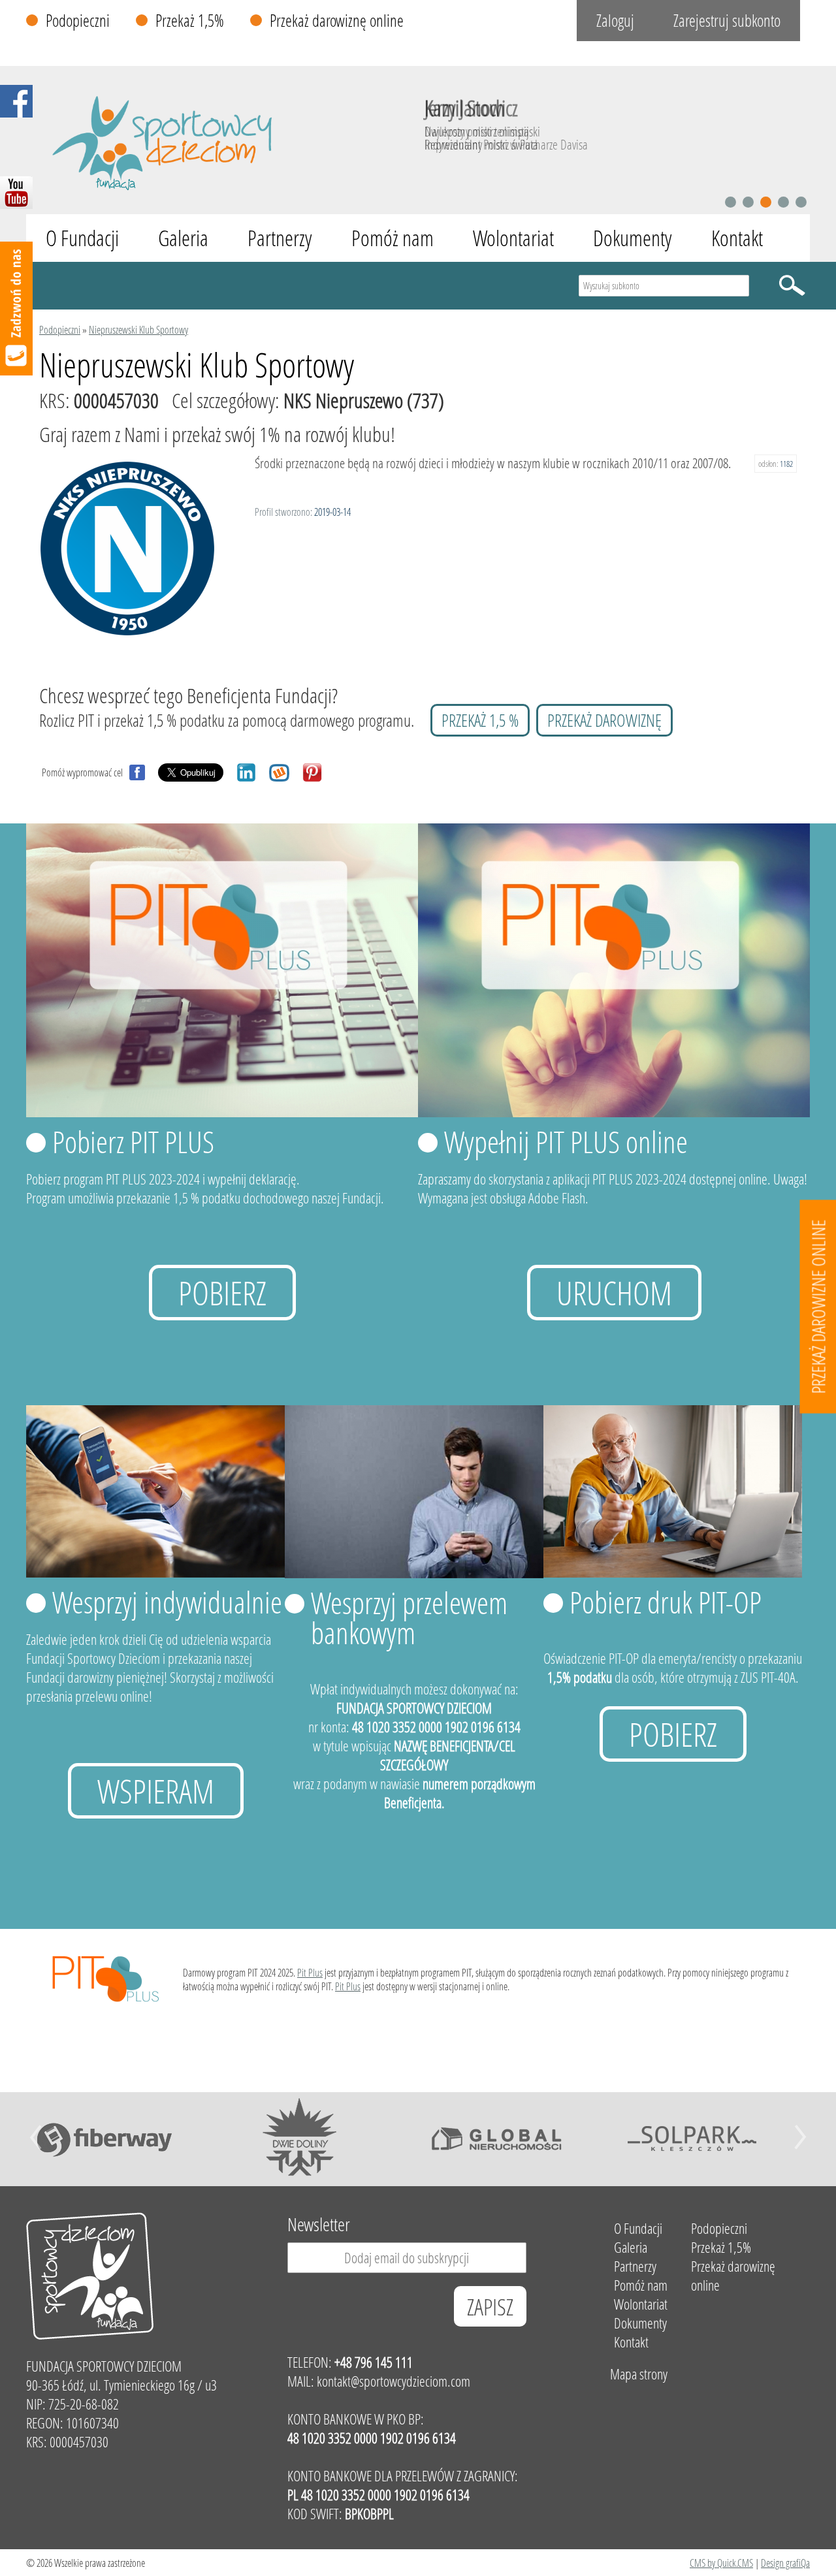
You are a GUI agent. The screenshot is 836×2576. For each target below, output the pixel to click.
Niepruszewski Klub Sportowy (138, 329)
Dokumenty (633, 238)
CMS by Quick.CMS (721, 2563)
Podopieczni (78, 21)
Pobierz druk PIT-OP (666, 1602)
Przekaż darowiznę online (337, 21)
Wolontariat (513, 238)
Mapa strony (639, 2374)
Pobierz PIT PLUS (133, 1141)
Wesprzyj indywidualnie (167, 1602)
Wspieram (156, 1791)
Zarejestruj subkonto (727, 21)
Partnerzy (280, 238)
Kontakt (737, 238)
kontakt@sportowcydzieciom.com (394, 2381)
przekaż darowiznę (604, 720)
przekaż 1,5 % (480, 720)
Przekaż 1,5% (190, 21)
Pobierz (222, 1293)
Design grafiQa (785, 2563)
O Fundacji (82, 238)
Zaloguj (615, 21)
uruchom (614, 1293)
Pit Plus (310, 1972)
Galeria (183, 238)
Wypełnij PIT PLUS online (566, 1141)
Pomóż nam (393, 238)
